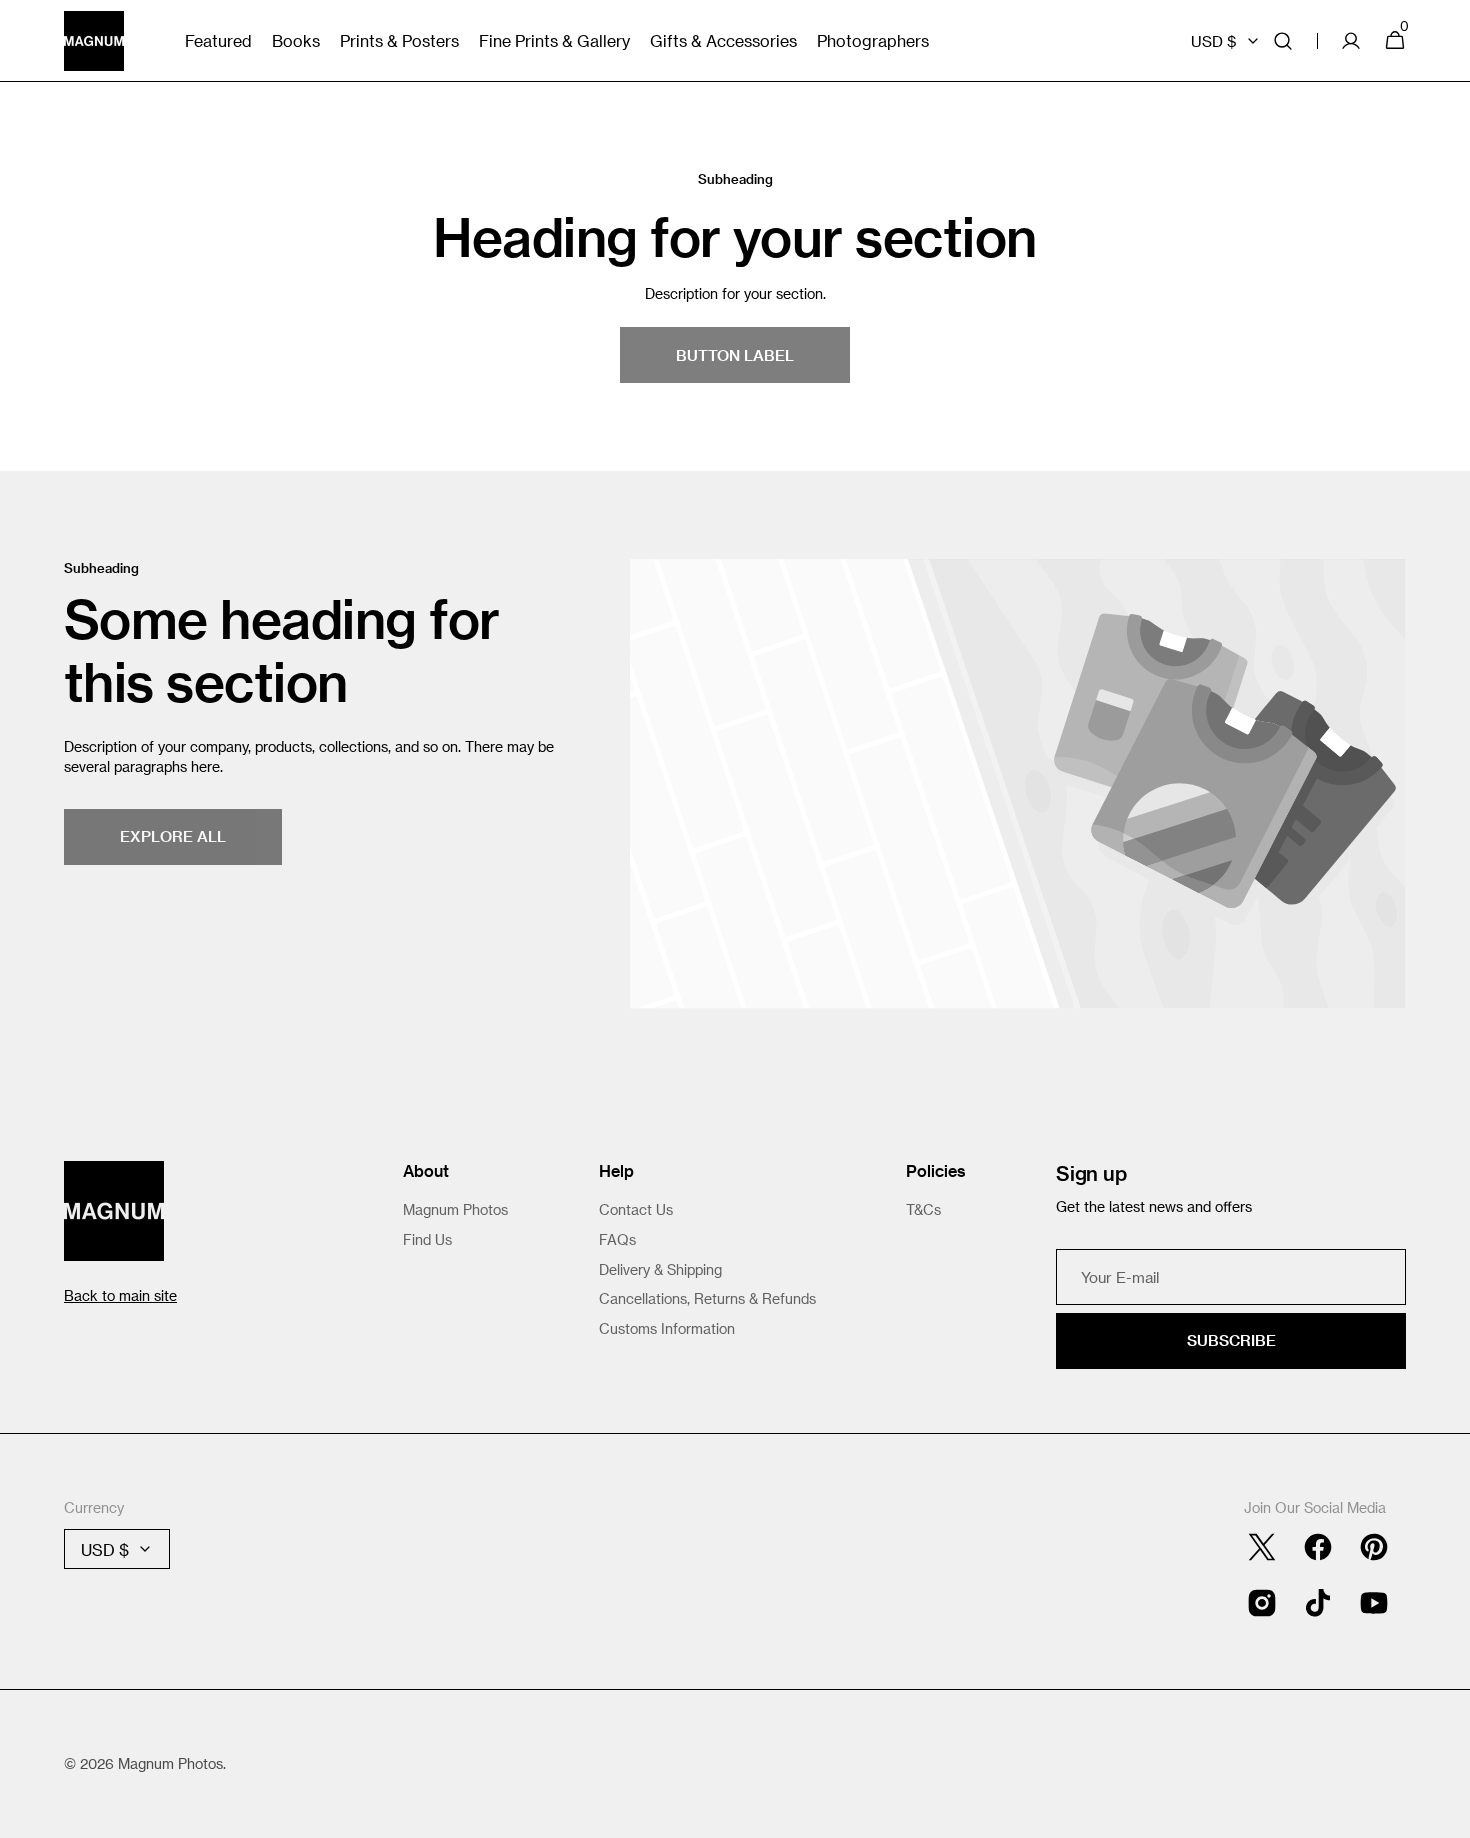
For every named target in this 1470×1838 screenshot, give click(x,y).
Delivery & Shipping (660, 1269)
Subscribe (1231, 1340)
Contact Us (636, 1209)
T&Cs (923, 1209)
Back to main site (120, 1295)
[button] (1283, 41)
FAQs (617, 1239)
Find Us (427, 1239)
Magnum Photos (455, 1209)
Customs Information (667, 1328)
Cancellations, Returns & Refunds (707, 1298)
